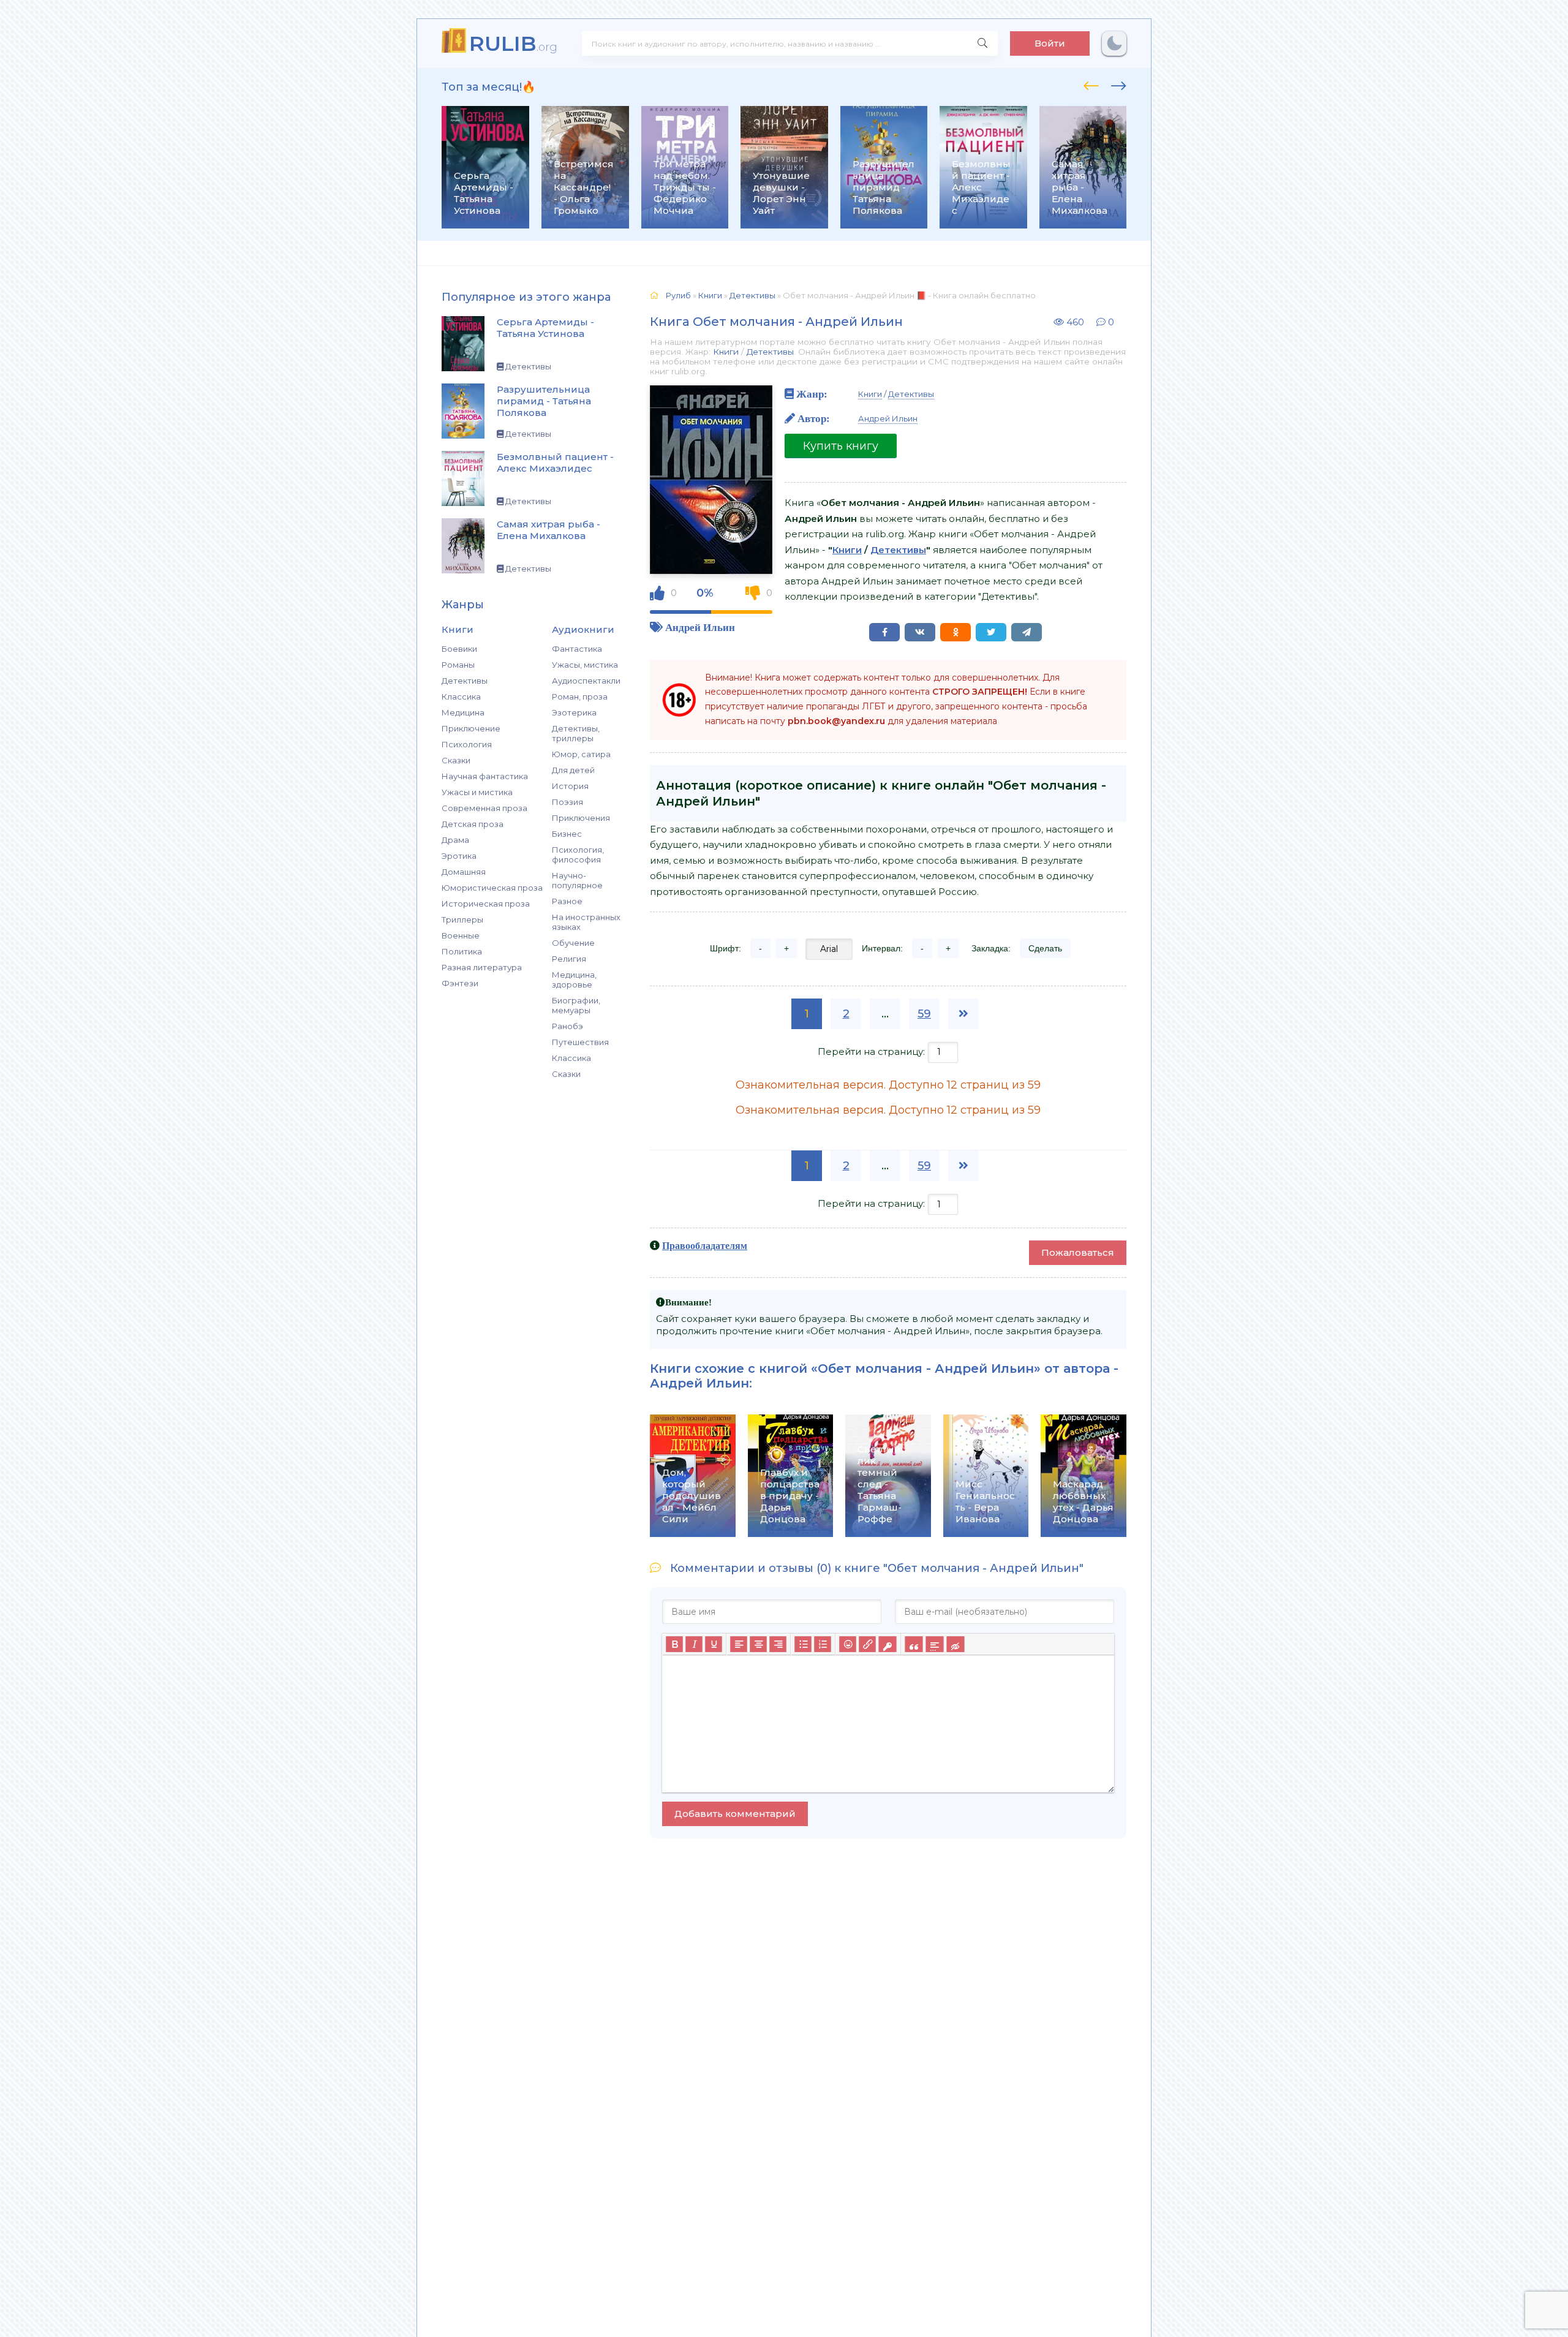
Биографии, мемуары (576, 1005)
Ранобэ (567, 1026)
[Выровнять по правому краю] (778, 1644)
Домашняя (464, 872)
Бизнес (567, 834)
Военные (461, 935)
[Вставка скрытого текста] (955, 1644)
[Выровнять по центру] (758, 1644)
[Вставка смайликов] (848, 1644)
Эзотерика (574, 712)
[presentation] (1091, 84)
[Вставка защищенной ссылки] (887, 1644)
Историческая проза (486, 904)
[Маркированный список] (803, 1644)
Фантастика (577, 649)
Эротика (459, 856)
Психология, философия (578, 855)
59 (924, 1014)
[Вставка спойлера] (934, 1644)
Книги (726, 352)
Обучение (573, 943)
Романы (458, 665)
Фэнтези (460, 983)
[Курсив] (694, 1644)
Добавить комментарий (735, 1814)
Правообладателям (705, 1245)
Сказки (456, 760)
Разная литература (482, 967)
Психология (467, 744)
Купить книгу (841, 446)
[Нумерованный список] (823, 1644)
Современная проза (484, 808)
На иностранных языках (586, 922)
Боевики (459, 649)
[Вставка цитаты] (914, 1644)
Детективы (465, 681)
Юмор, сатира (581, 754)
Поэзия (567, 802)
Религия (569, 959)
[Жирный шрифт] (674, 1644)
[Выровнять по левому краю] (739, 1644)
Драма (455, 840)
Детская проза (473, 824)
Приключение (471, 728)
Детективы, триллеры (576, 733)
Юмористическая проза (492, 888)
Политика (462, 951)
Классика (461, 697)
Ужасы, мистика (585, 665)
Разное (567, 901)
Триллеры (462, 919)
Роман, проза (580, 697)
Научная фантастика (485, 776)
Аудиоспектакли (586, 681)
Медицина (463, 712)
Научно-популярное (577, 880)
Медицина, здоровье (574, 980)
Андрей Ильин (700, 627)
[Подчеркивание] (714, 1644)
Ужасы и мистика (477, 792)
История (570, 786)
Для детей (573, 770)
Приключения (581, 818)
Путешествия (580, 1042)
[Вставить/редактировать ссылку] (867, 1644)
